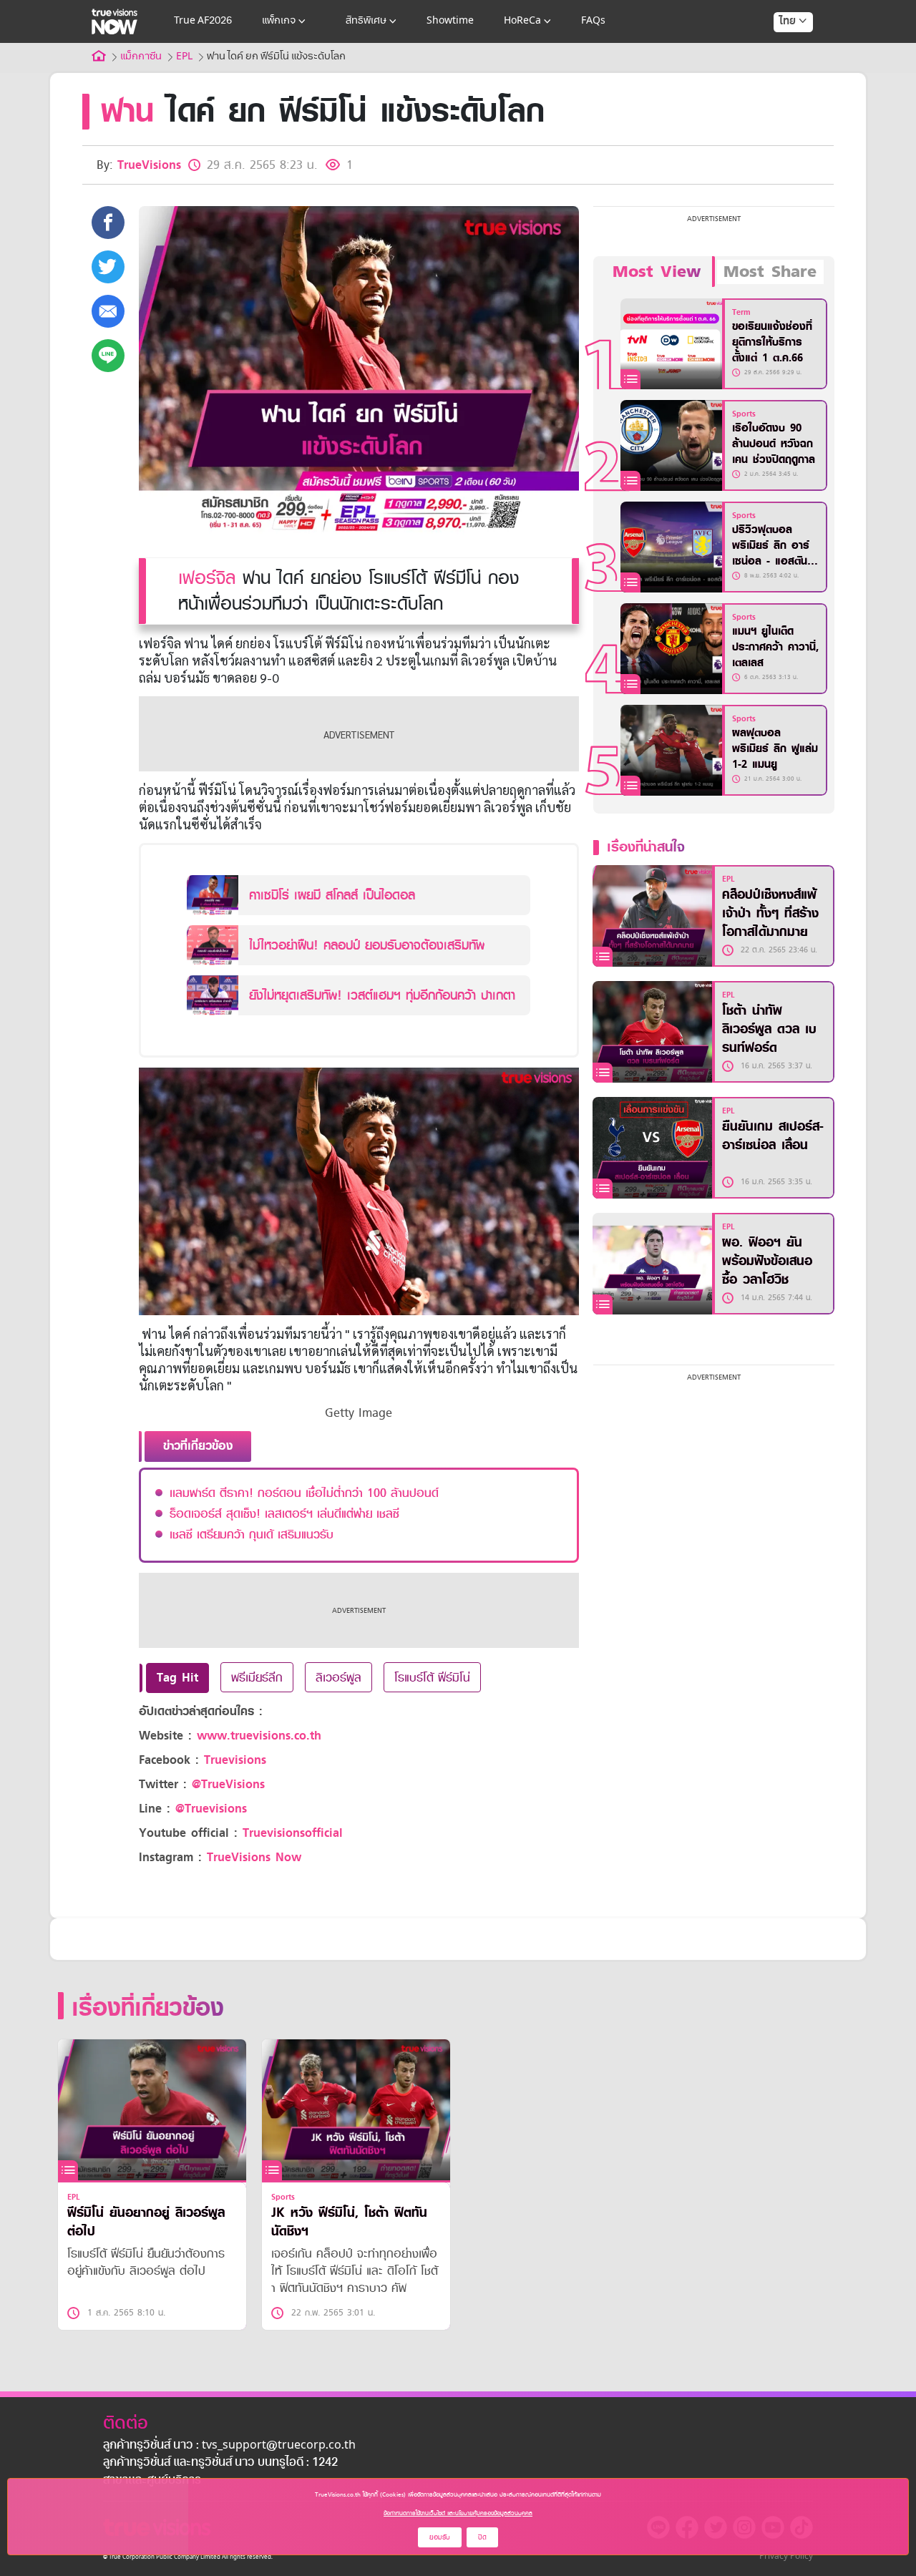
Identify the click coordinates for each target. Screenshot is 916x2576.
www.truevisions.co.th (259, 1736)
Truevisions (235, 1760)
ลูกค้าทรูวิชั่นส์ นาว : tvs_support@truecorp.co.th (229, 2446)
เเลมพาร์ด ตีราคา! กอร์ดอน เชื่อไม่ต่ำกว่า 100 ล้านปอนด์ (304, 1493)
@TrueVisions (228, 1784)
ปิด (482, 2537)
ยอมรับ (440, 2537)
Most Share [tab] (770, 272)
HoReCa (522, 21)
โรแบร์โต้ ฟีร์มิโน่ (432, 1677)
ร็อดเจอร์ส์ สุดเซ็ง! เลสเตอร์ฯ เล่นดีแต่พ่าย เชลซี (284, 1513)
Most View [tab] (657, 272)
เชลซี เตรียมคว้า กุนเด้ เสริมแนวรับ (252, 1534)
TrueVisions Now (254, 1857)
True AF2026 (203, 21)
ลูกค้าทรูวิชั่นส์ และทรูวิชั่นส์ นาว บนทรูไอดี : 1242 (220, 2463)
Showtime (450, 21)
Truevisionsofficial (293, 1833)
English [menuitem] (783, 73)
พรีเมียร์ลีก (257, 1677)
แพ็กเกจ (279, 21)
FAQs (593, 21)
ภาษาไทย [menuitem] (780, 50)
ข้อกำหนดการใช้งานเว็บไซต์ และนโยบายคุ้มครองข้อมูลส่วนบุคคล (458, 2513)
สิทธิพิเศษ (366, 21)
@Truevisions (211, 1809)
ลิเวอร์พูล (338, 1677)
